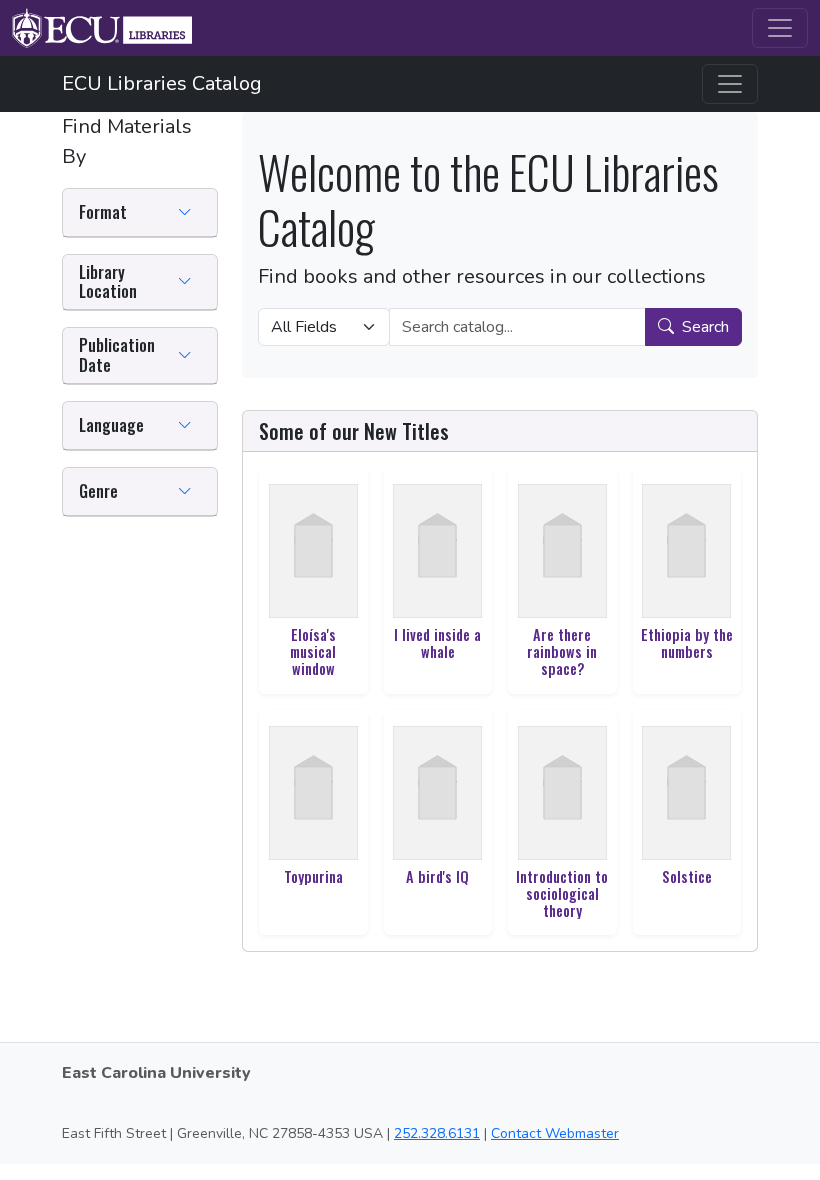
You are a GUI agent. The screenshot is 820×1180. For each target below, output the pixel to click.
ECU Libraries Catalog (162, 83)
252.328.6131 (437, 1133)
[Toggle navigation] (780, 28)
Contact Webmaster (555, 1133)
